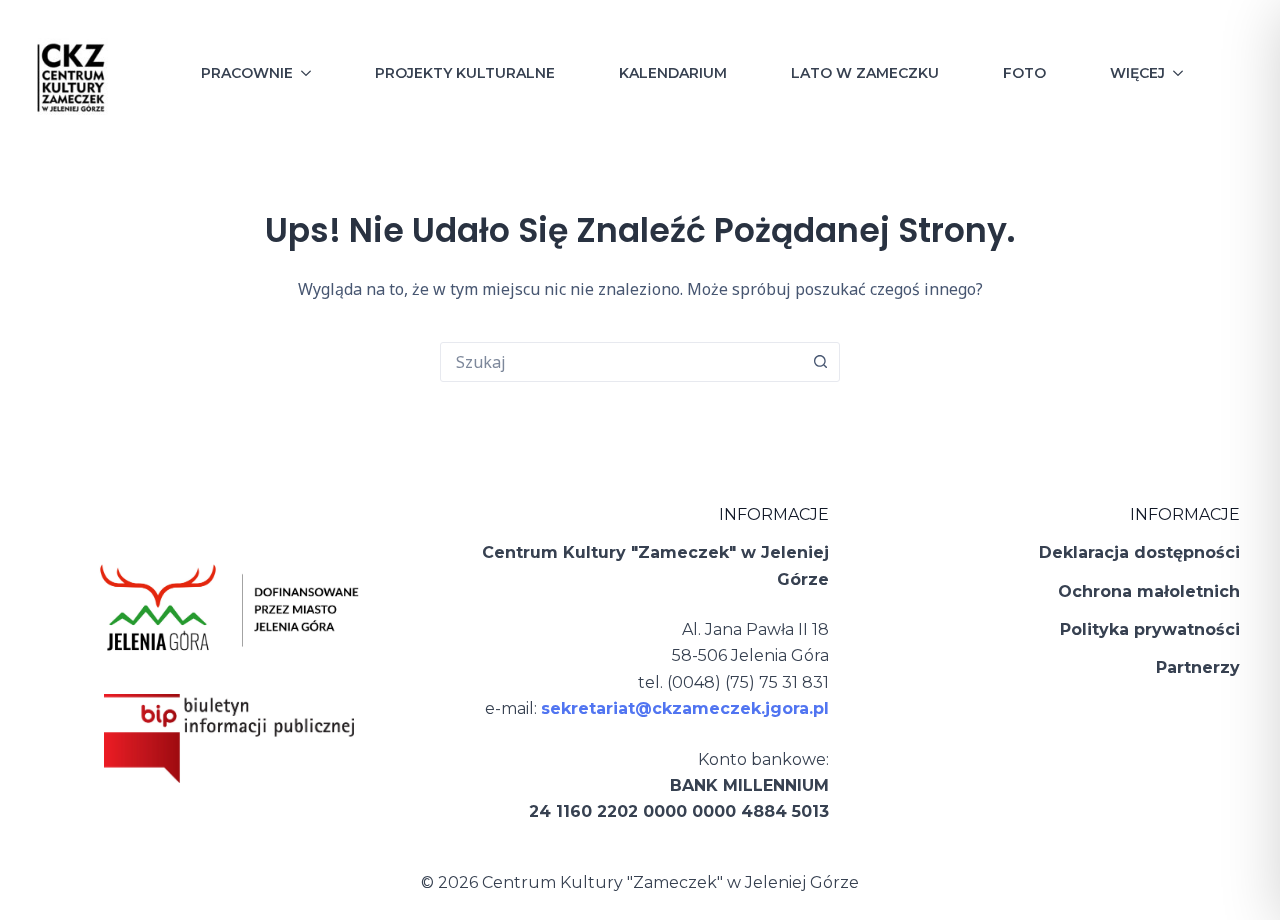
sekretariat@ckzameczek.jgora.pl (685, 708)
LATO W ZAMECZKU (865, 73)
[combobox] (621, 362)
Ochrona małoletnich (1149, 591)
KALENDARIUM (673, 73)
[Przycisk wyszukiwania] (820, 362)
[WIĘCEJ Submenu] (1184, 73)
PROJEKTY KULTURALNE (465, 73)
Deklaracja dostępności (1139, 552)
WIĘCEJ (1137, 73)
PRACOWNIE (247, 73)
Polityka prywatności (1150, 629)
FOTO (1024, 73)
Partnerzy (1198, 667)
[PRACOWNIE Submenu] (312, 73)
